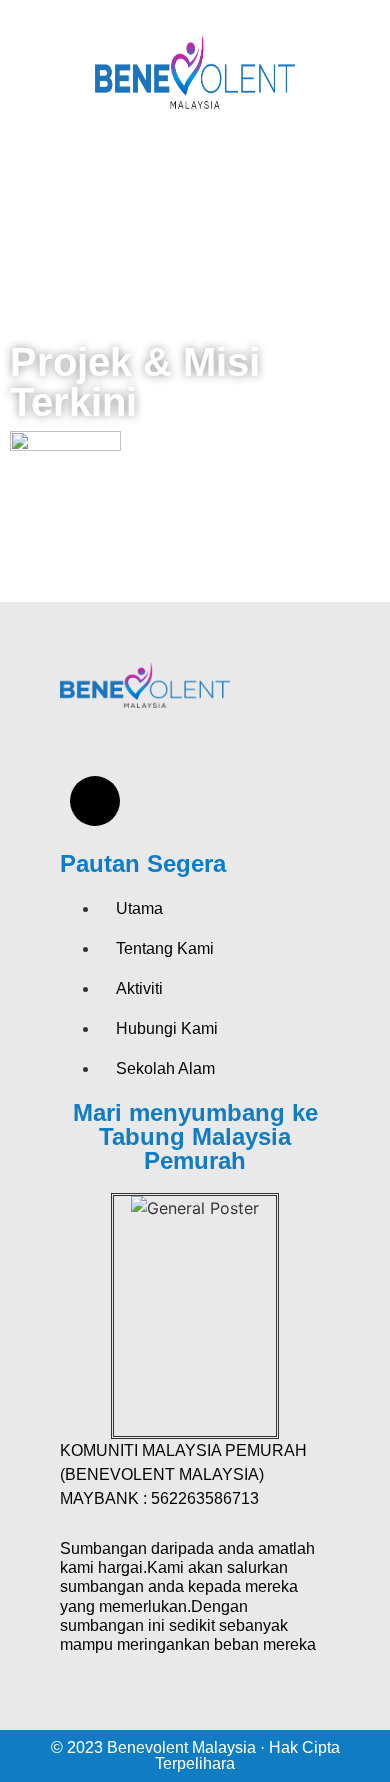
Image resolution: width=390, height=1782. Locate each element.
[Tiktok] (95, 801)
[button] (195, 172)
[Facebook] (95, 745)
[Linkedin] (166, 801)
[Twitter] (166, 745)
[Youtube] (237, 745)
